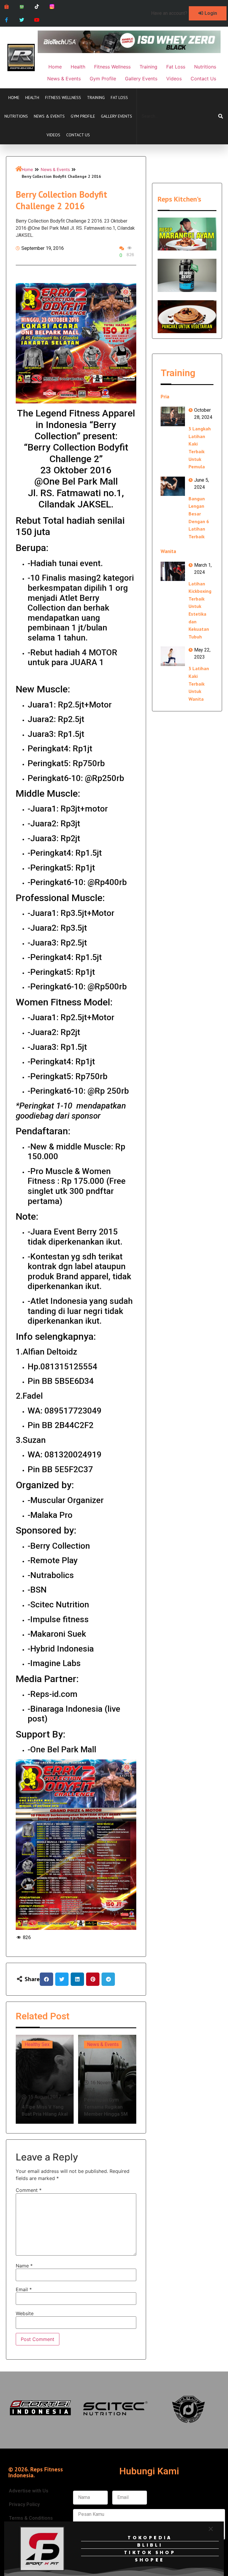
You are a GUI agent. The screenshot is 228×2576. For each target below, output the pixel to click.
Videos (53, 135)
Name (24, 2266)
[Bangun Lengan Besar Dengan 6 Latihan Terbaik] (173, 486)
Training (96, 98)
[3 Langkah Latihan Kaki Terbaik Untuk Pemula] (173, 416)
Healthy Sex (37, 2044)
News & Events (49, 116)
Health (32, 98)
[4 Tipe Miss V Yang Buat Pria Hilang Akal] (45, 2079)
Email (24, 2289)
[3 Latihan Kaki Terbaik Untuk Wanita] (173, 656)
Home (14, 98)
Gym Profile (83, 116)
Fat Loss (119, 98)
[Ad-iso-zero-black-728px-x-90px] (129, 51)
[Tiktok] (37, 7)
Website (25, 2313)
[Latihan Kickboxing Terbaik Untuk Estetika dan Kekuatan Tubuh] (173, 571)
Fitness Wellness (63, 98)
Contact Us (78, 135)
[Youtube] (37, 20)
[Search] (221, 116)
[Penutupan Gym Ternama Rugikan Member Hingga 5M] (107, 2079)
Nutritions (16, 116)
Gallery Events (117, 116)
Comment (29, 2190)
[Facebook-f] (7, 20)
